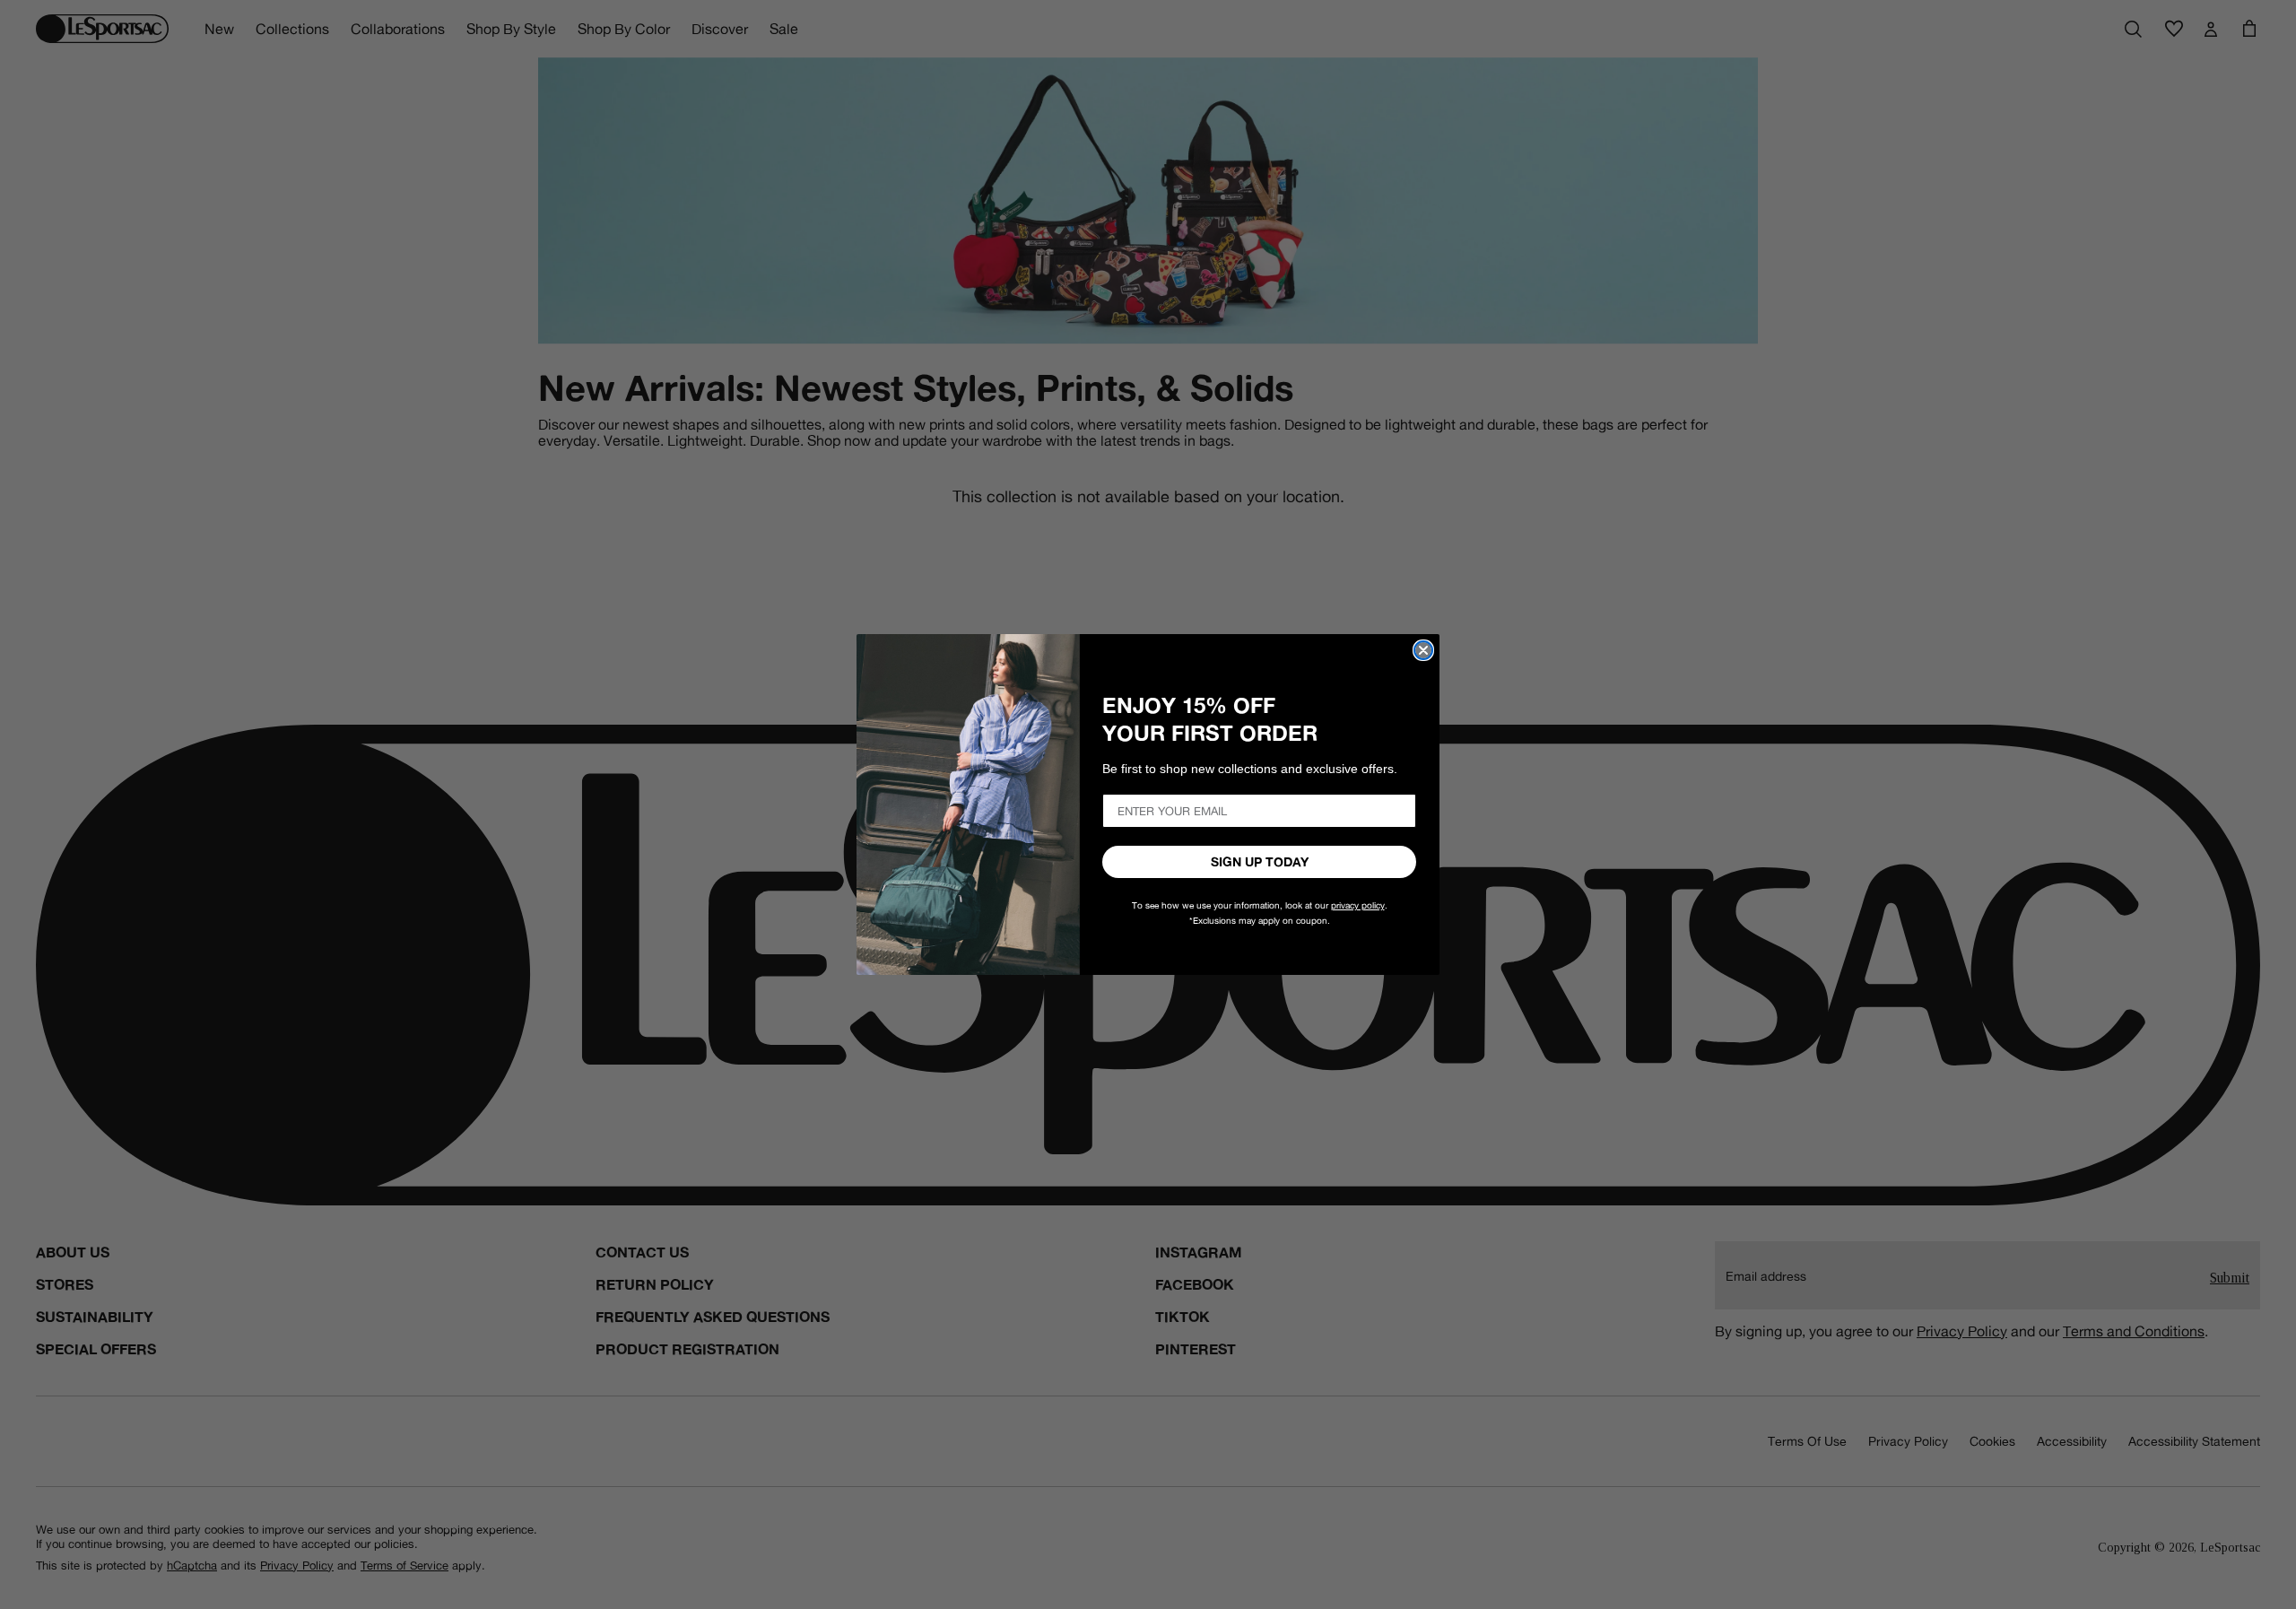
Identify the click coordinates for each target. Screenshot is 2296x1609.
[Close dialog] (1423, 650)
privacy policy (1358, 905)
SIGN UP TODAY (1260, 862)
